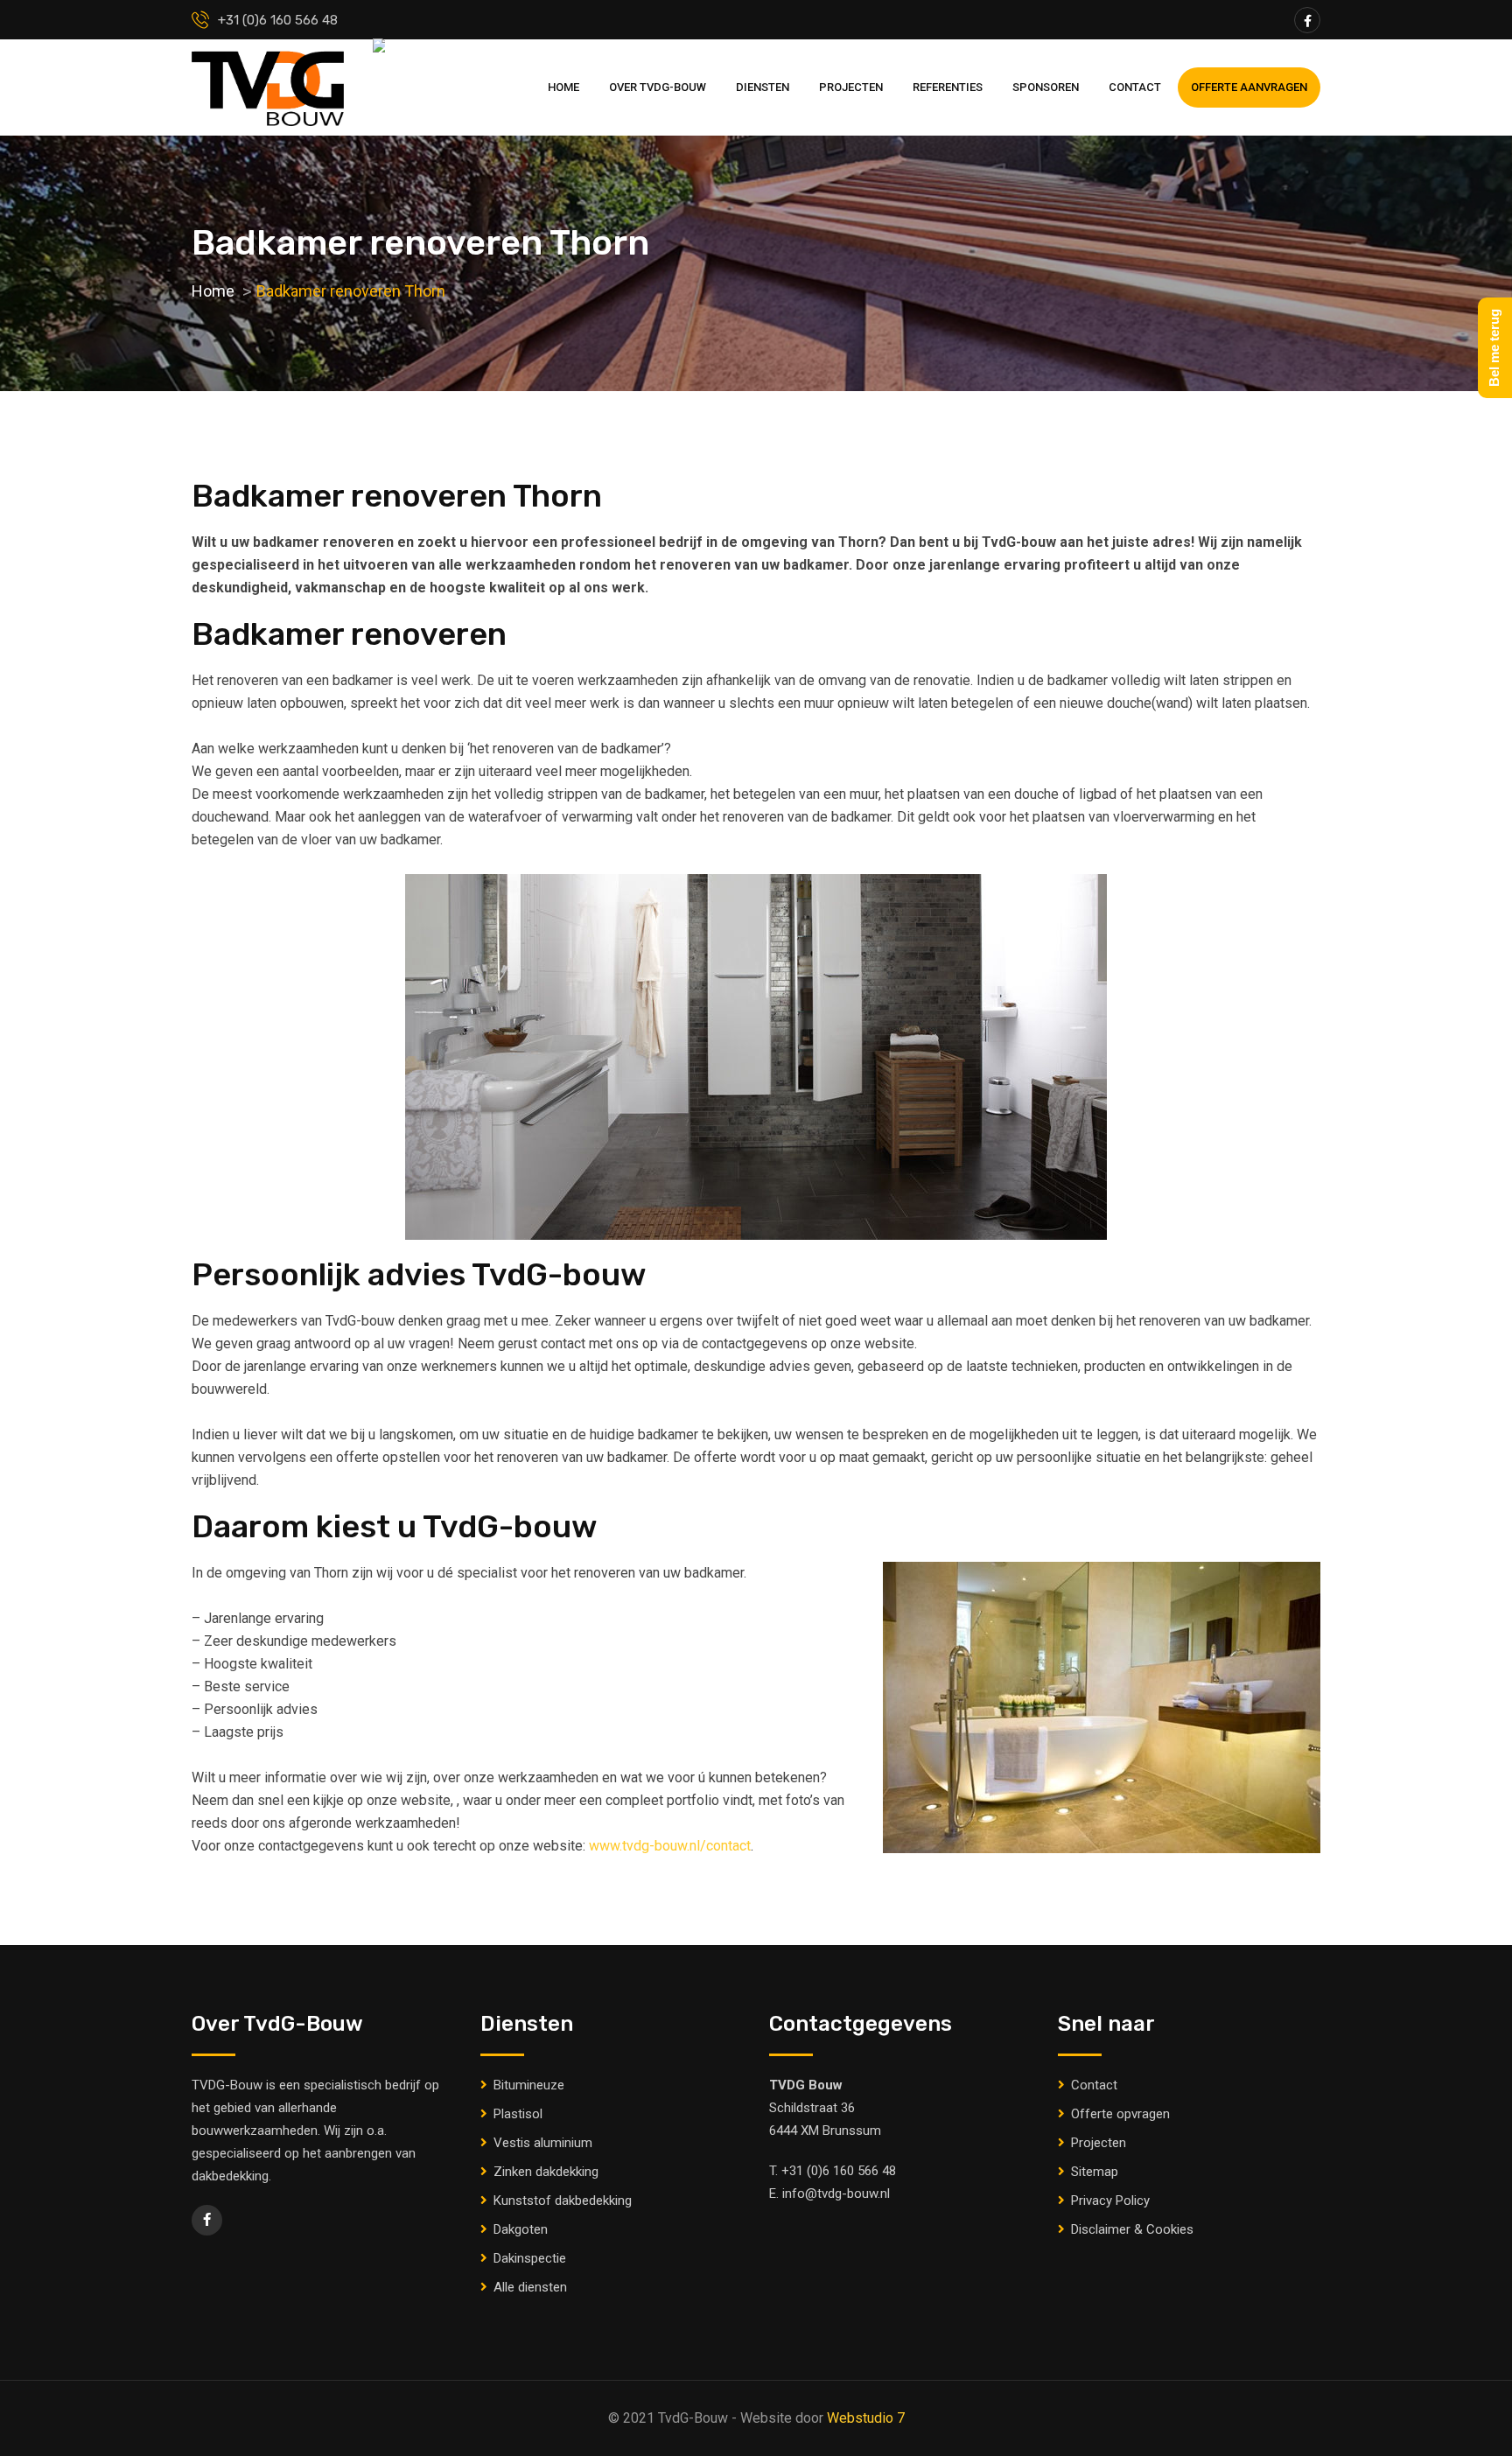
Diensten (763, 87)
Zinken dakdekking (546, 2172)
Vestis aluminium (543, 2143)
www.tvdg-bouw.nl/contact (670, 1846)
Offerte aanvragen (1249, 87)
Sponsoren (1046, 87)
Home (563, 87)
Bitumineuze (529, 2085)
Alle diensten (530, 2287)
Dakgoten (521, 2229)
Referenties (948, 87)
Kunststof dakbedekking (563, 2201)
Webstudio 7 (866, 2418)
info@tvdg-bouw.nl (836, 2194)
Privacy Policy (1110, 2201)
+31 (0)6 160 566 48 (839, 2171)
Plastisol (518, 2114)
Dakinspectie (530, 2258)
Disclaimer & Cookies (1132, 2229)
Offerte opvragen (1120, 2114)
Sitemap (1095, 2172)
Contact (1135, 87)
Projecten (851, 87)
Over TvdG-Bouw (658, 87)
